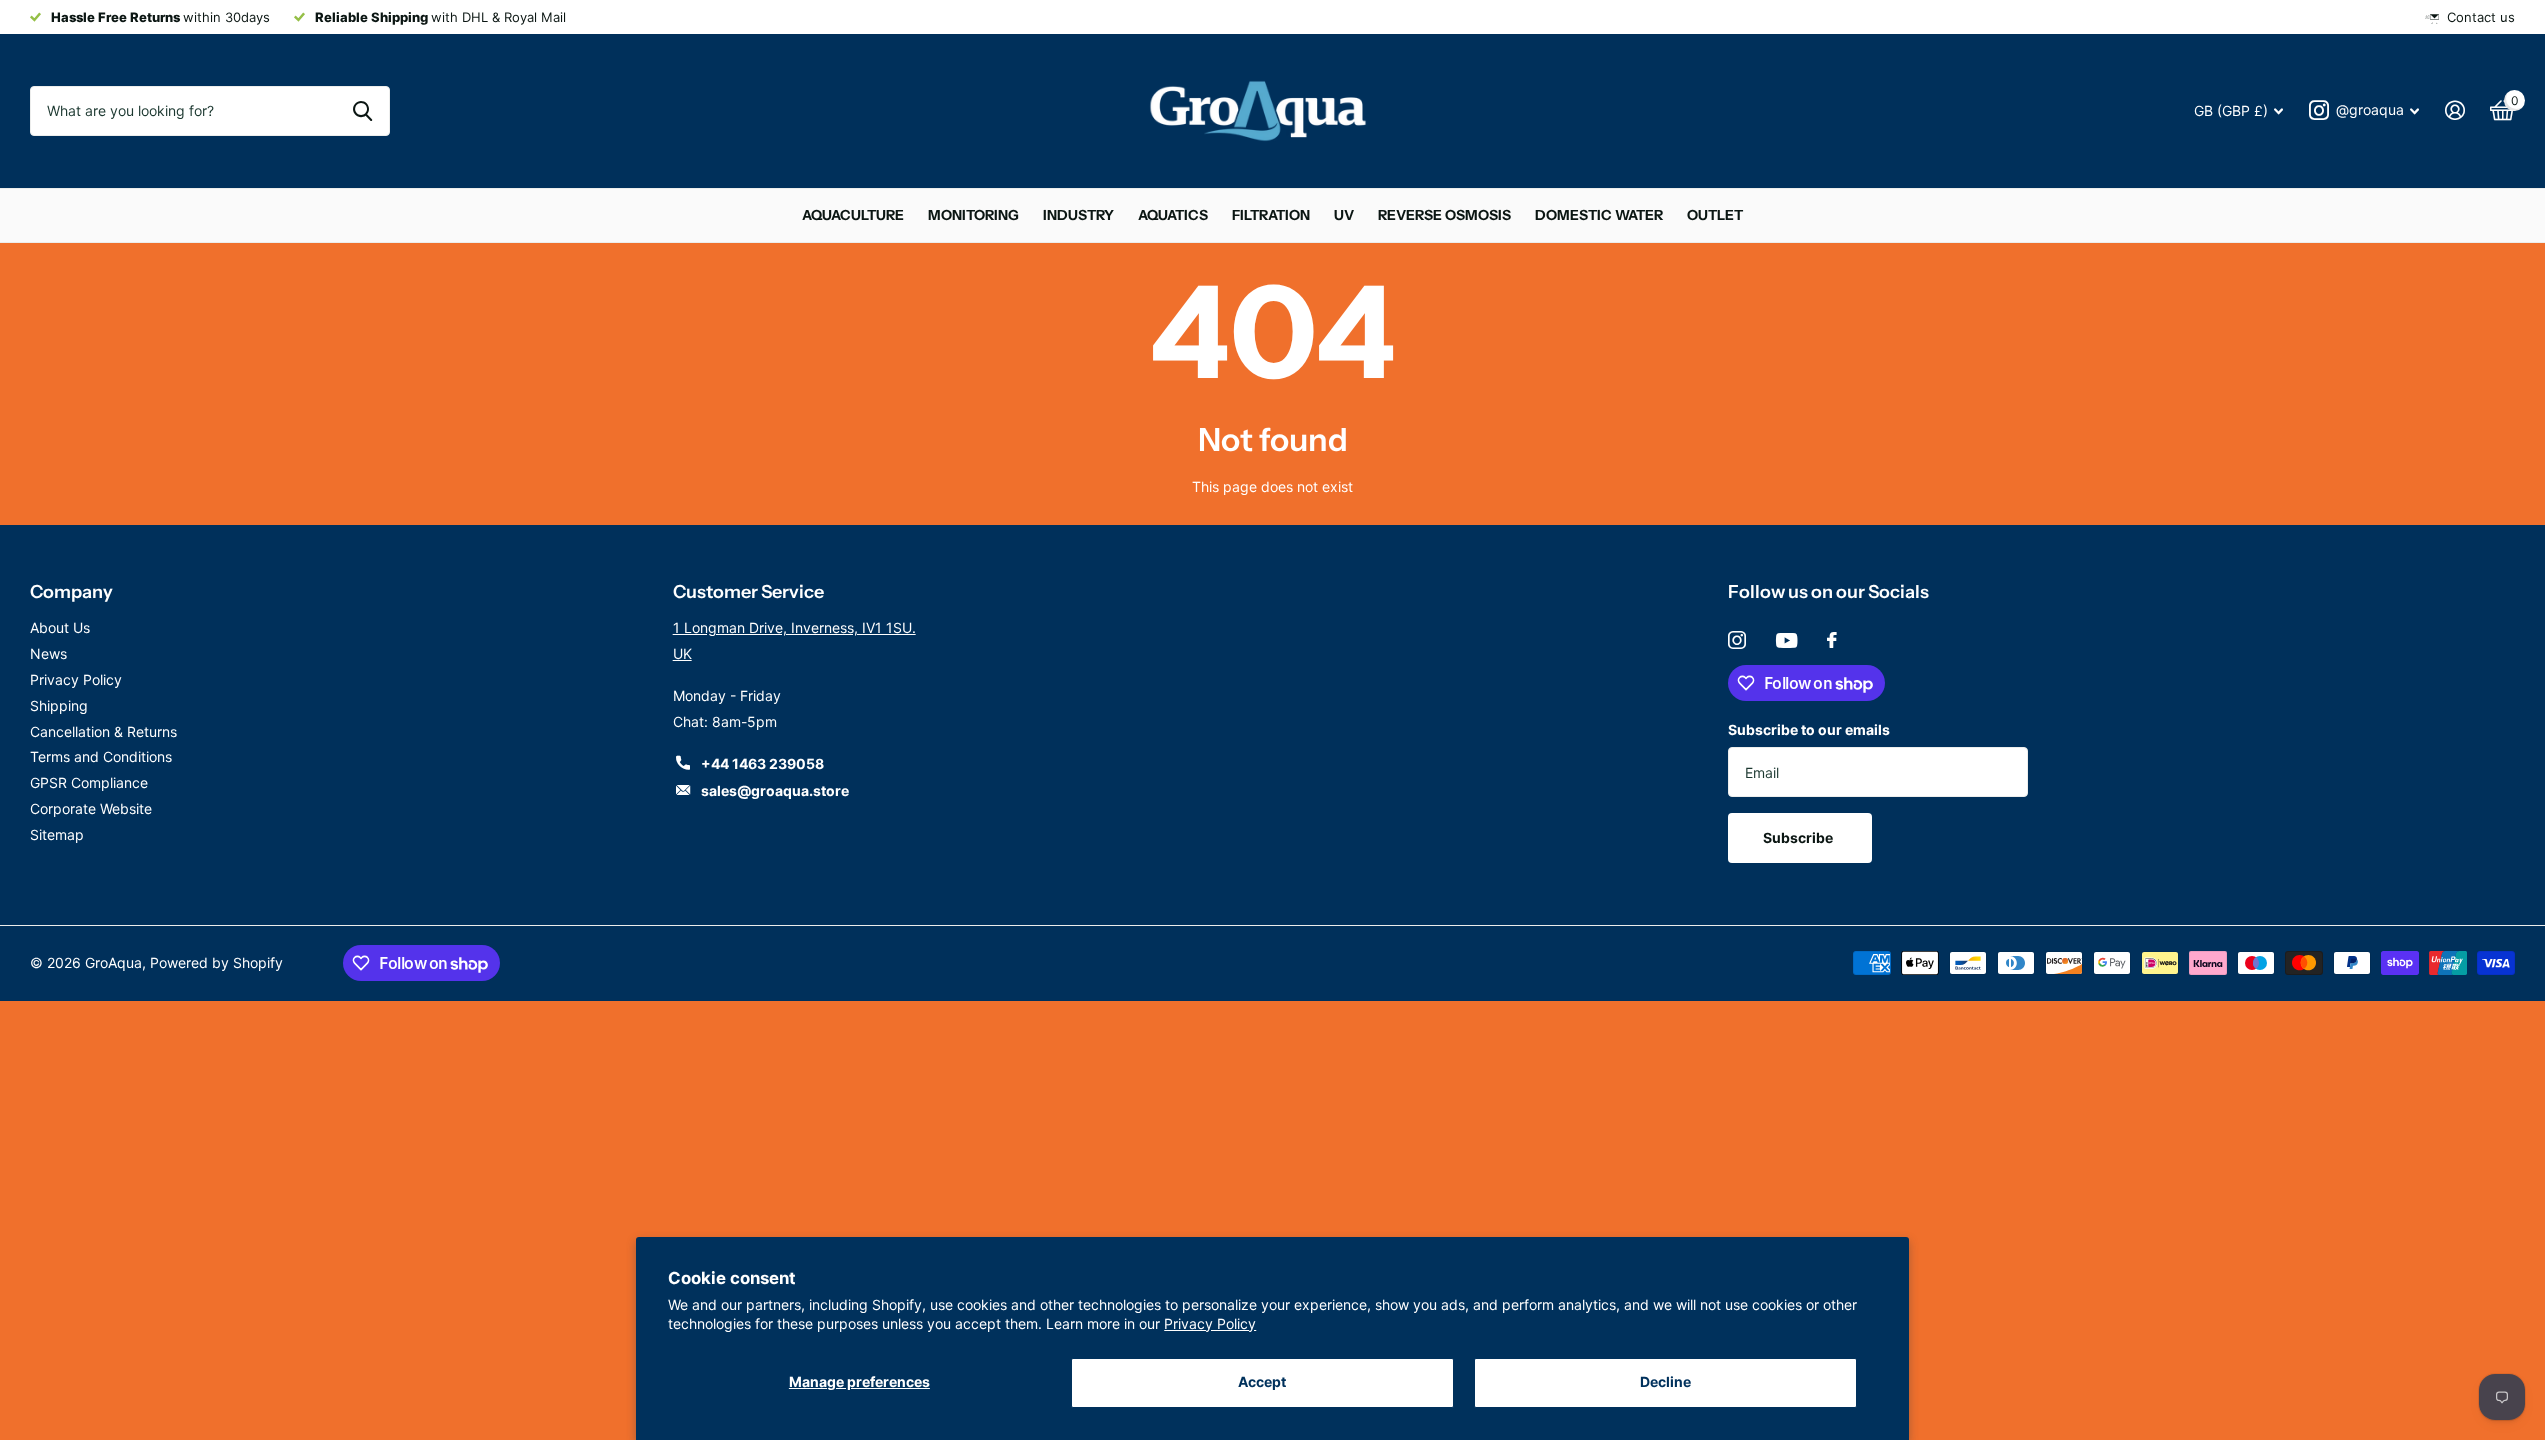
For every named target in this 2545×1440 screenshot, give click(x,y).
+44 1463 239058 (762, 763)
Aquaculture (853, 215)
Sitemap (57, 834)
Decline (1665, 1381)
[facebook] (1832, 640)
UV (1344, 215)
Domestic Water (1599, 215)
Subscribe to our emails (1809, 729)
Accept (1262, 1381)
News (48, 653)
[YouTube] (1786, 640)
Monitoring (973, 215)
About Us (60, 627)
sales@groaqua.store (775, 790)
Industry (1078, 215)
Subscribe (1799, 837)
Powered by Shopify (216, 962)
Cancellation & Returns (103, 731)
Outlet (1715, 215)
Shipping (59, 705)
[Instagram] (1737, 640)
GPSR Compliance (89, 782)
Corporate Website (91, 808)
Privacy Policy (1210, 1323)
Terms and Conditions (101, 756)
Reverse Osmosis (1444, 215)
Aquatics (1173, 215)
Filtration (1271, 215)
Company (71, 592)
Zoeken (362, 111)
